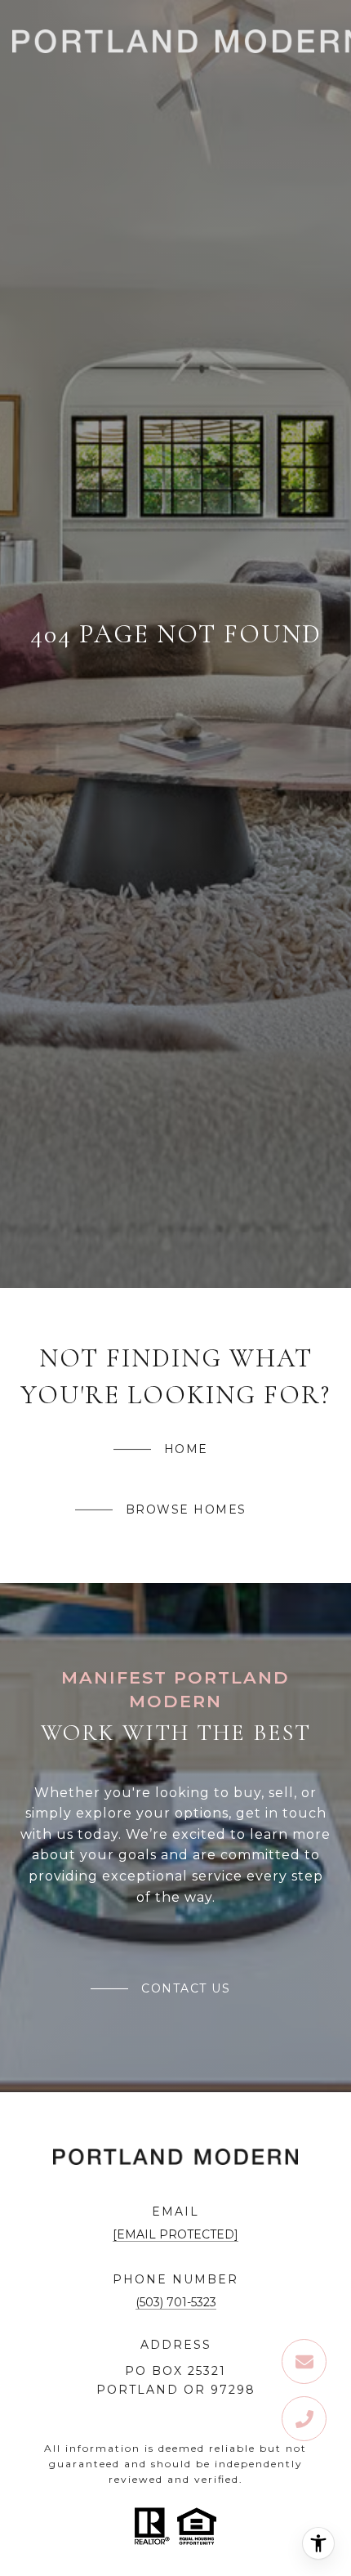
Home (186, 1449)
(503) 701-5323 (176, 2302)
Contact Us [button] (186, 1988)
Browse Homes (186, 1509)
